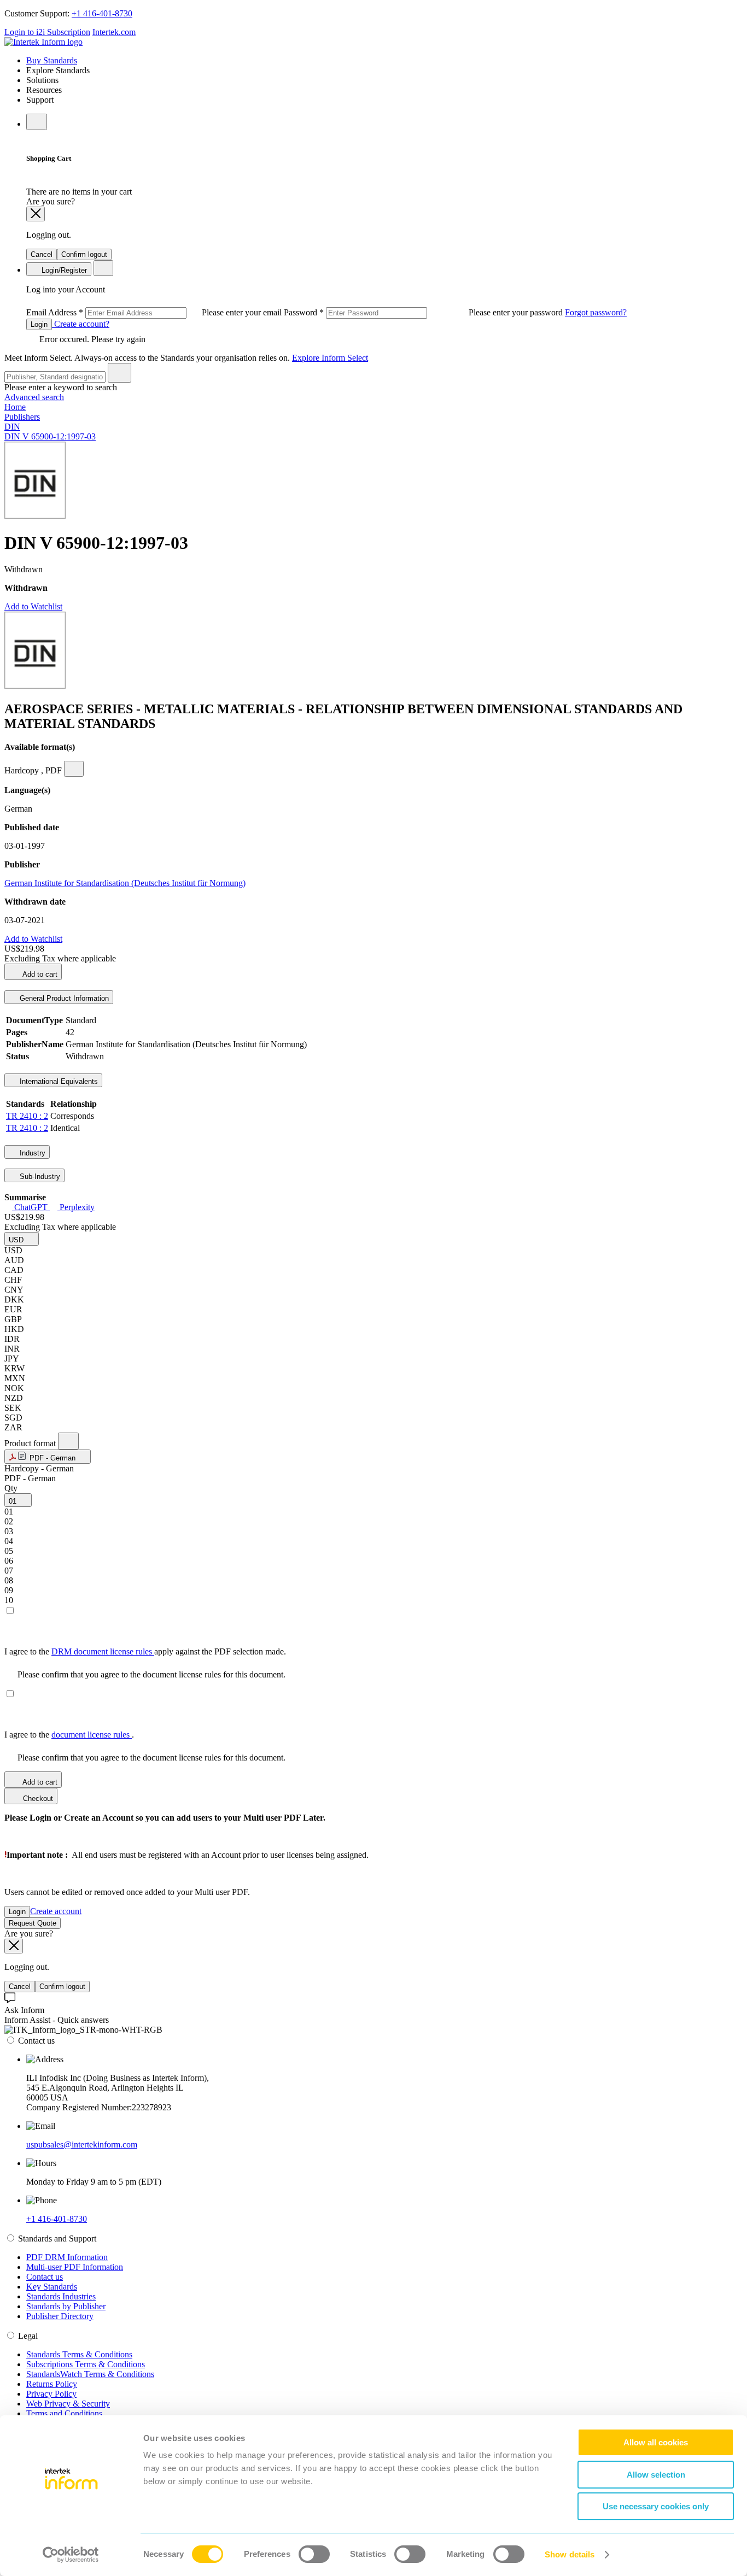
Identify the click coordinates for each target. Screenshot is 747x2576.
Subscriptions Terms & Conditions (86, 2364)
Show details (570, 2554)
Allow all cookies (656, 2442)
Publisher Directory (60, 2316)
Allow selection (656, 2475)
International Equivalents (58, 1081)
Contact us (45, 2277)
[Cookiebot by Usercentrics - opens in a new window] (71, 2555)
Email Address (155, 312)
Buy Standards (52, 60)
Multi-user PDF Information (75, 2267)
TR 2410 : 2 (27, 1116)
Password (424, 312)
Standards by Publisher (66, 2306)
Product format (31, 1443)
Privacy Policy (51, 2394)
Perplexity (76, 1207)
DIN (12, 427)
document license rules (92, 1735)
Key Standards (52, 2287)
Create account (56, 1911)
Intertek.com (114, 32)
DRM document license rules (103, 1651)
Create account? (81, 324)
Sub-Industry (39, 1176)
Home (15, 407)
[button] (22, 1239)
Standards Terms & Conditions (79, 2354)
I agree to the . (69, 1735)
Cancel (42, 254)
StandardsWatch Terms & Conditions (90, 2374)
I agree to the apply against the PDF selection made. (145, 1651)
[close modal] (36, 214)
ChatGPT (31, 1207)
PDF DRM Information (67, 2257)
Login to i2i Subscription (47, 32)
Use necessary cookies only (656, 2506)
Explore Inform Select (330, 358)
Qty (11, 1488)
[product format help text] (68, 1441)
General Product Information (63, 998)
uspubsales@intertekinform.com (82, 2144)
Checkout (37, 1798)
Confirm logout (84, 254)
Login (39, 324)
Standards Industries (61, 2296)
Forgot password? (596, 312)
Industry (31, 1153)
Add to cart (39, 974)
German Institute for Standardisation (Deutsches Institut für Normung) (125, 883)
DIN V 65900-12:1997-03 (50, 436)
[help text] (74, 769)
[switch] (314, 2554)
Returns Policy (52, 2384)
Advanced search (34, 397)
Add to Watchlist (33, 606)
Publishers (22, 417)
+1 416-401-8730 (102, 13)
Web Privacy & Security (68, 2404)
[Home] (43, 42)
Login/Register (63, 270)
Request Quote (33, 1923)
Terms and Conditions (64, 2413)
